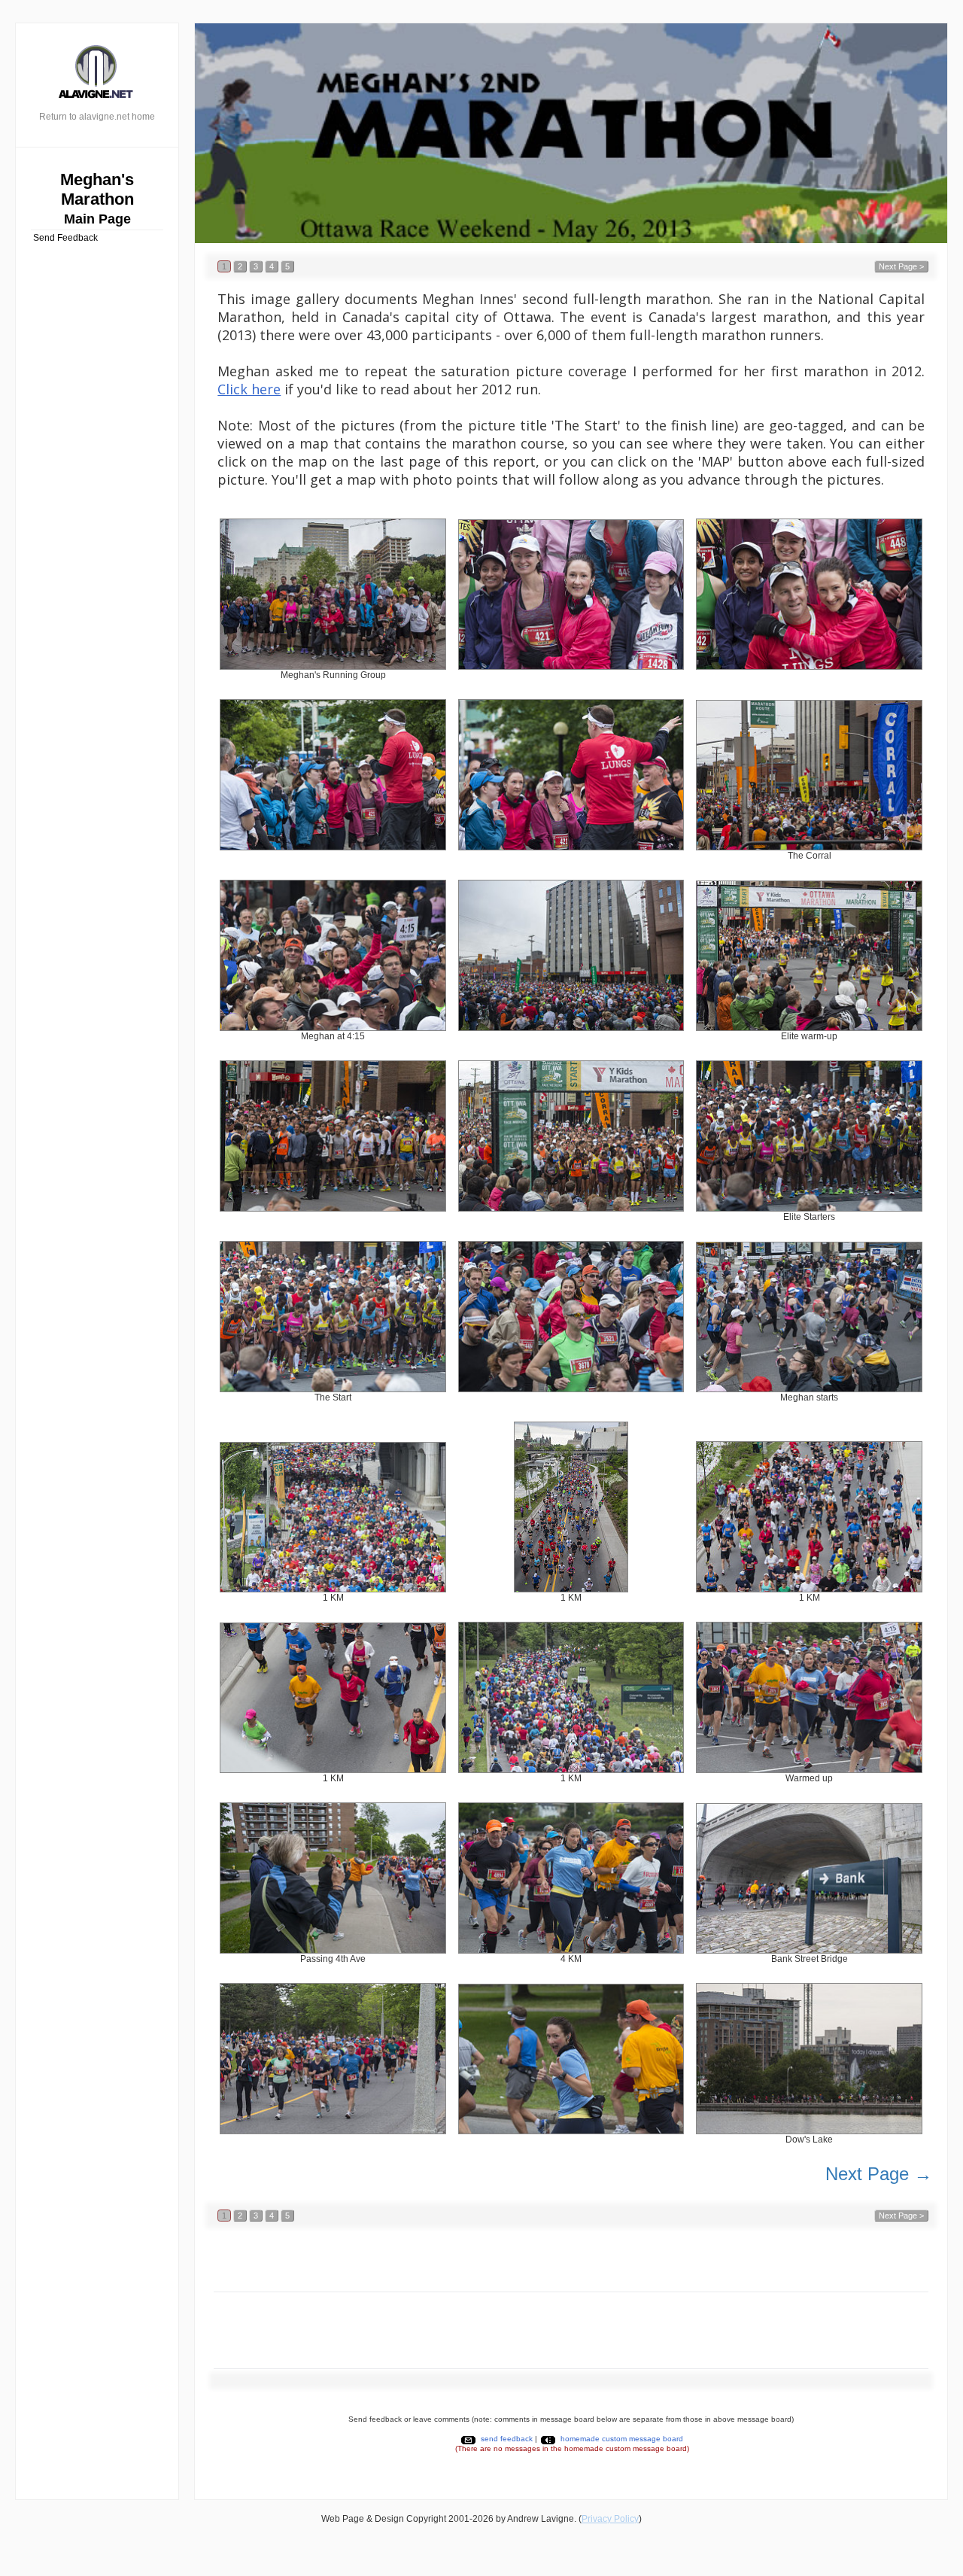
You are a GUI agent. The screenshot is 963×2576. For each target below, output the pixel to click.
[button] (224, 266)
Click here (249, 389)
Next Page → (879, 2174)
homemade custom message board (622, 2439)
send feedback (507, 2439)
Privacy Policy (610, 2519)
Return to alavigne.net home (97, 117)
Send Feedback (65, 238)
